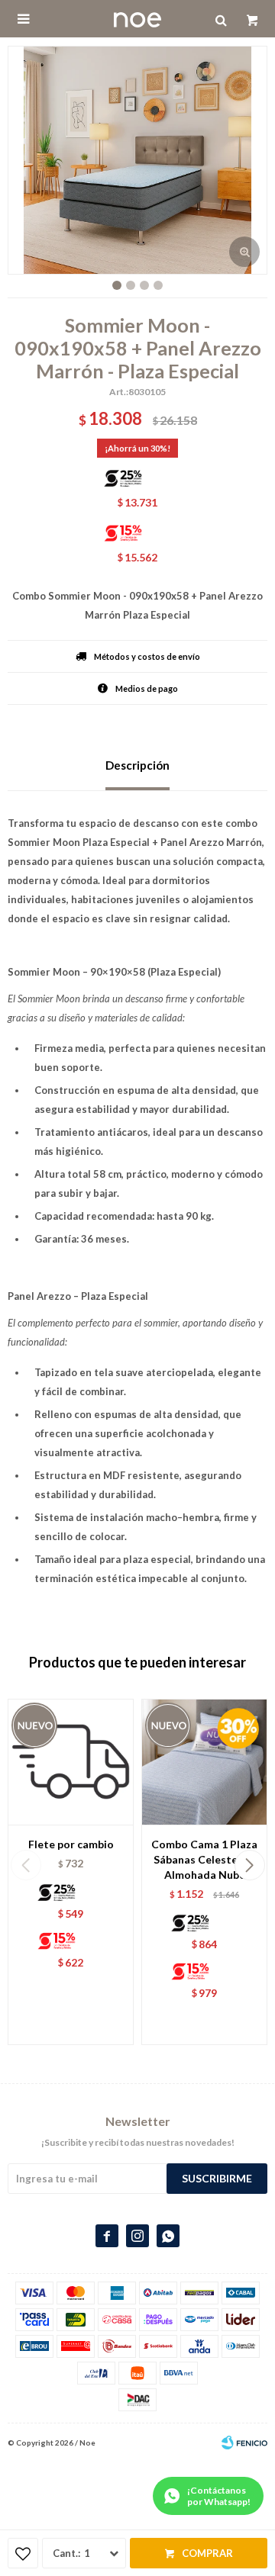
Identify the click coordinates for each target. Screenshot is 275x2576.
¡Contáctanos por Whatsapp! (219, 2496)
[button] (249, 1865)
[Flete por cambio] (71, 1762)
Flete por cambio (71, 1844)
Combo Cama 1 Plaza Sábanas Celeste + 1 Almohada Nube (204, 1859)
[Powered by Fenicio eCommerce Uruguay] (244, 2443)
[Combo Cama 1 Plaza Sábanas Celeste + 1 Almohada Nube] (204, 1762)
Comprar (207, 2553)
